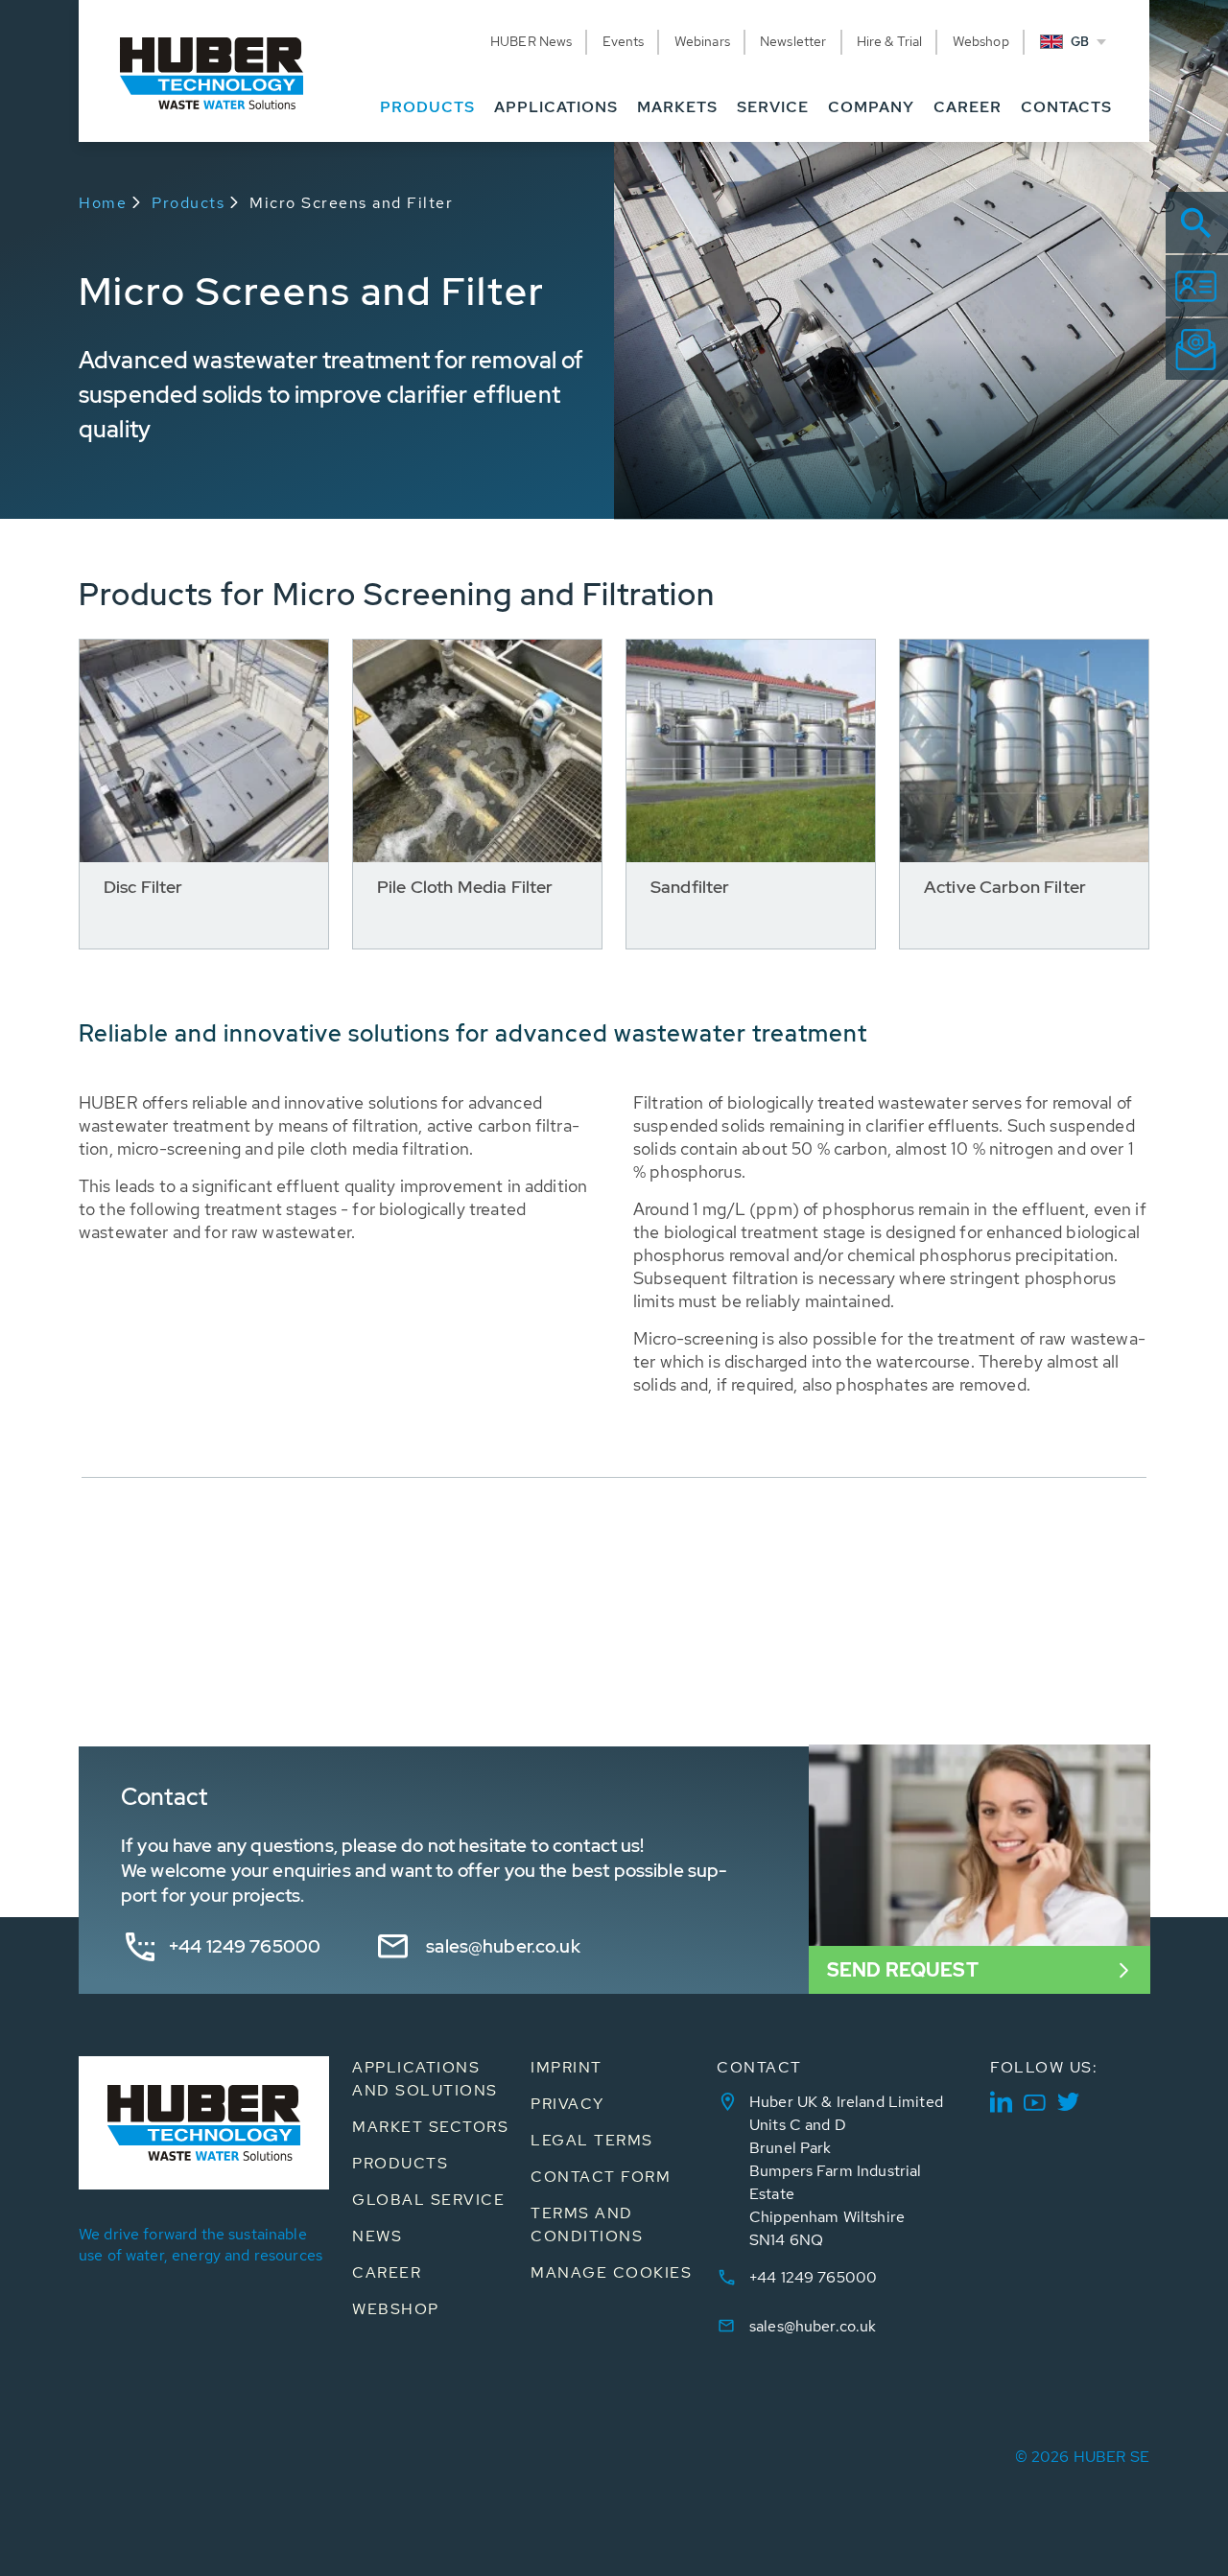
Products (188, 203)
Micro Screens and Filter (351, 203)
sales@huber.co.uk (503, 1946)
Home (103, 203)
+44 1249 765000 (245, 1946)
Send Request (903, 1970)
